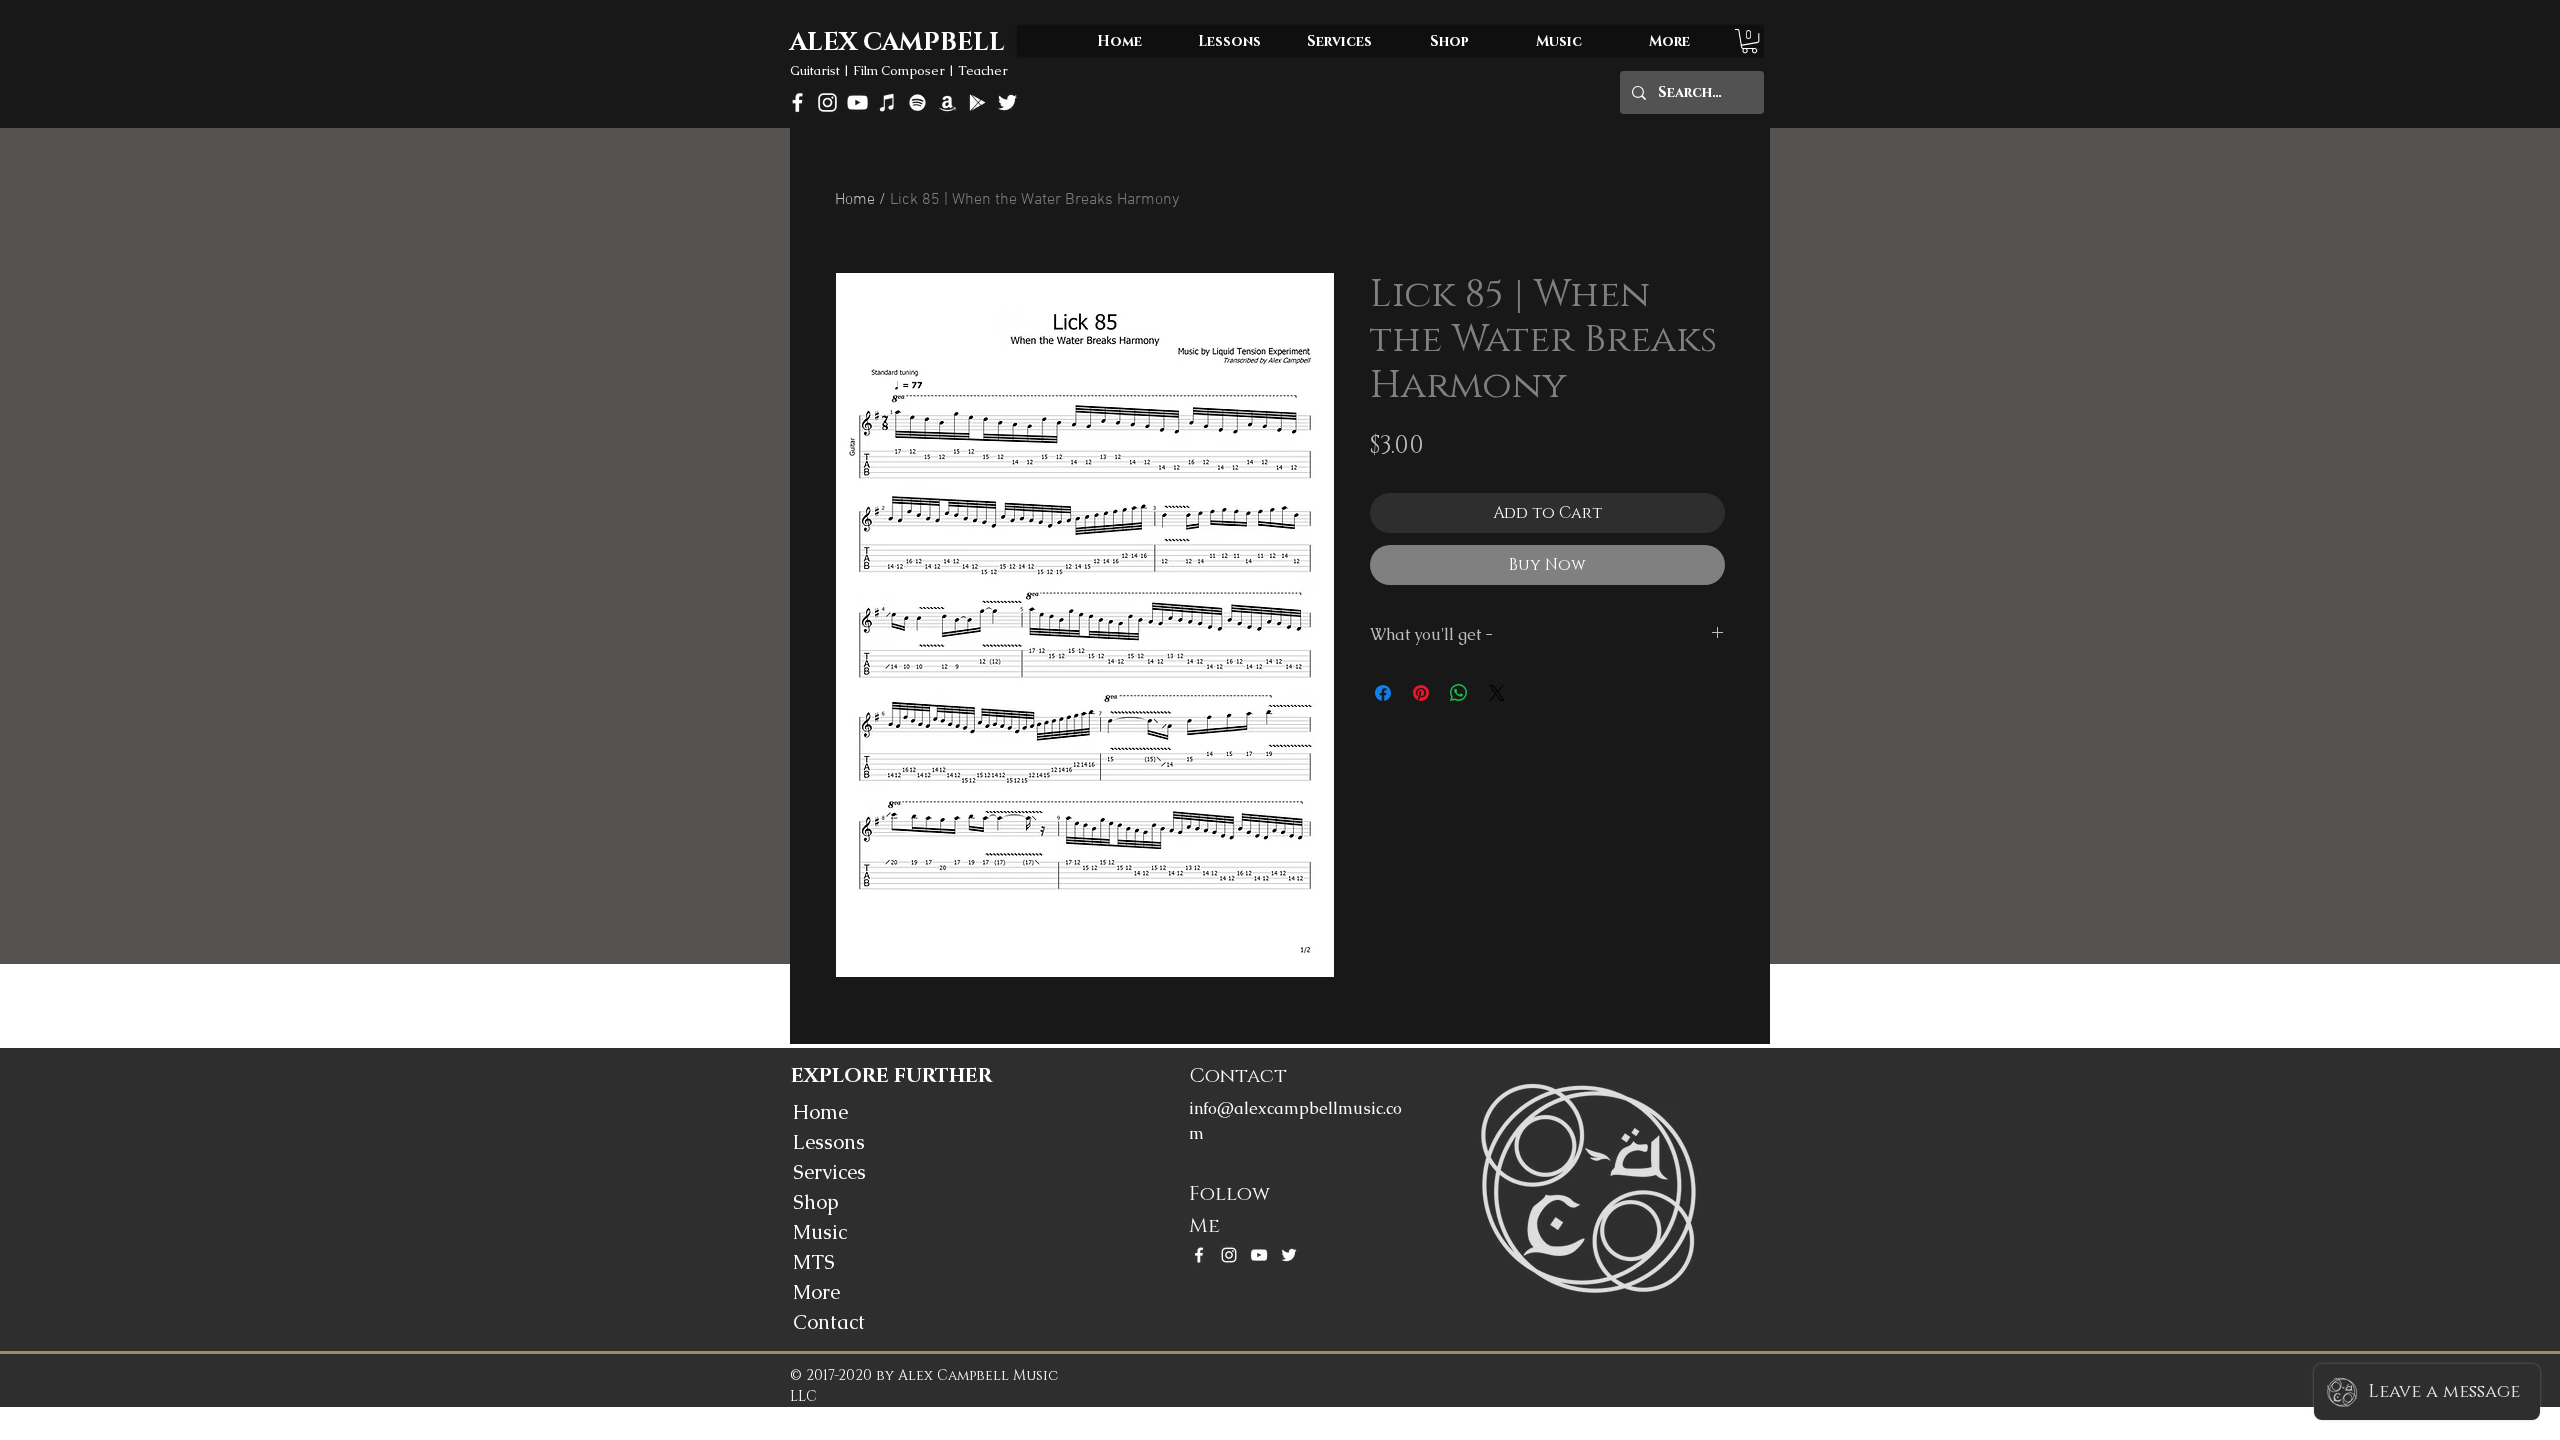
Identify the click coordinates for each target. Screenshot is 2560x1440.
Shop (816, 1202)
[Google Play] (977, 102)
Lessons (829, 1142)
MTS (814, 1262)
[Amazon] (947, 102)
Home (855, 200)
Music (820, 1232)
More (816, 1292)
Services (829, 1172)
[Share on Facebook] (1383, 693)
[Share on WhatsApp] (1459, 693)
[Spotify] (917, 102)
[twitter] (1007, 102)
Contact (829, 1322)
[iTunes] (887, 102)
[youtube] (857, 102)
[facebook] (797, 102)
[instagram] (827, 102)
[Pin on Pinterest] (1421, 693)
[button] (1749, 41)
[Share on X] (1497, 693)
